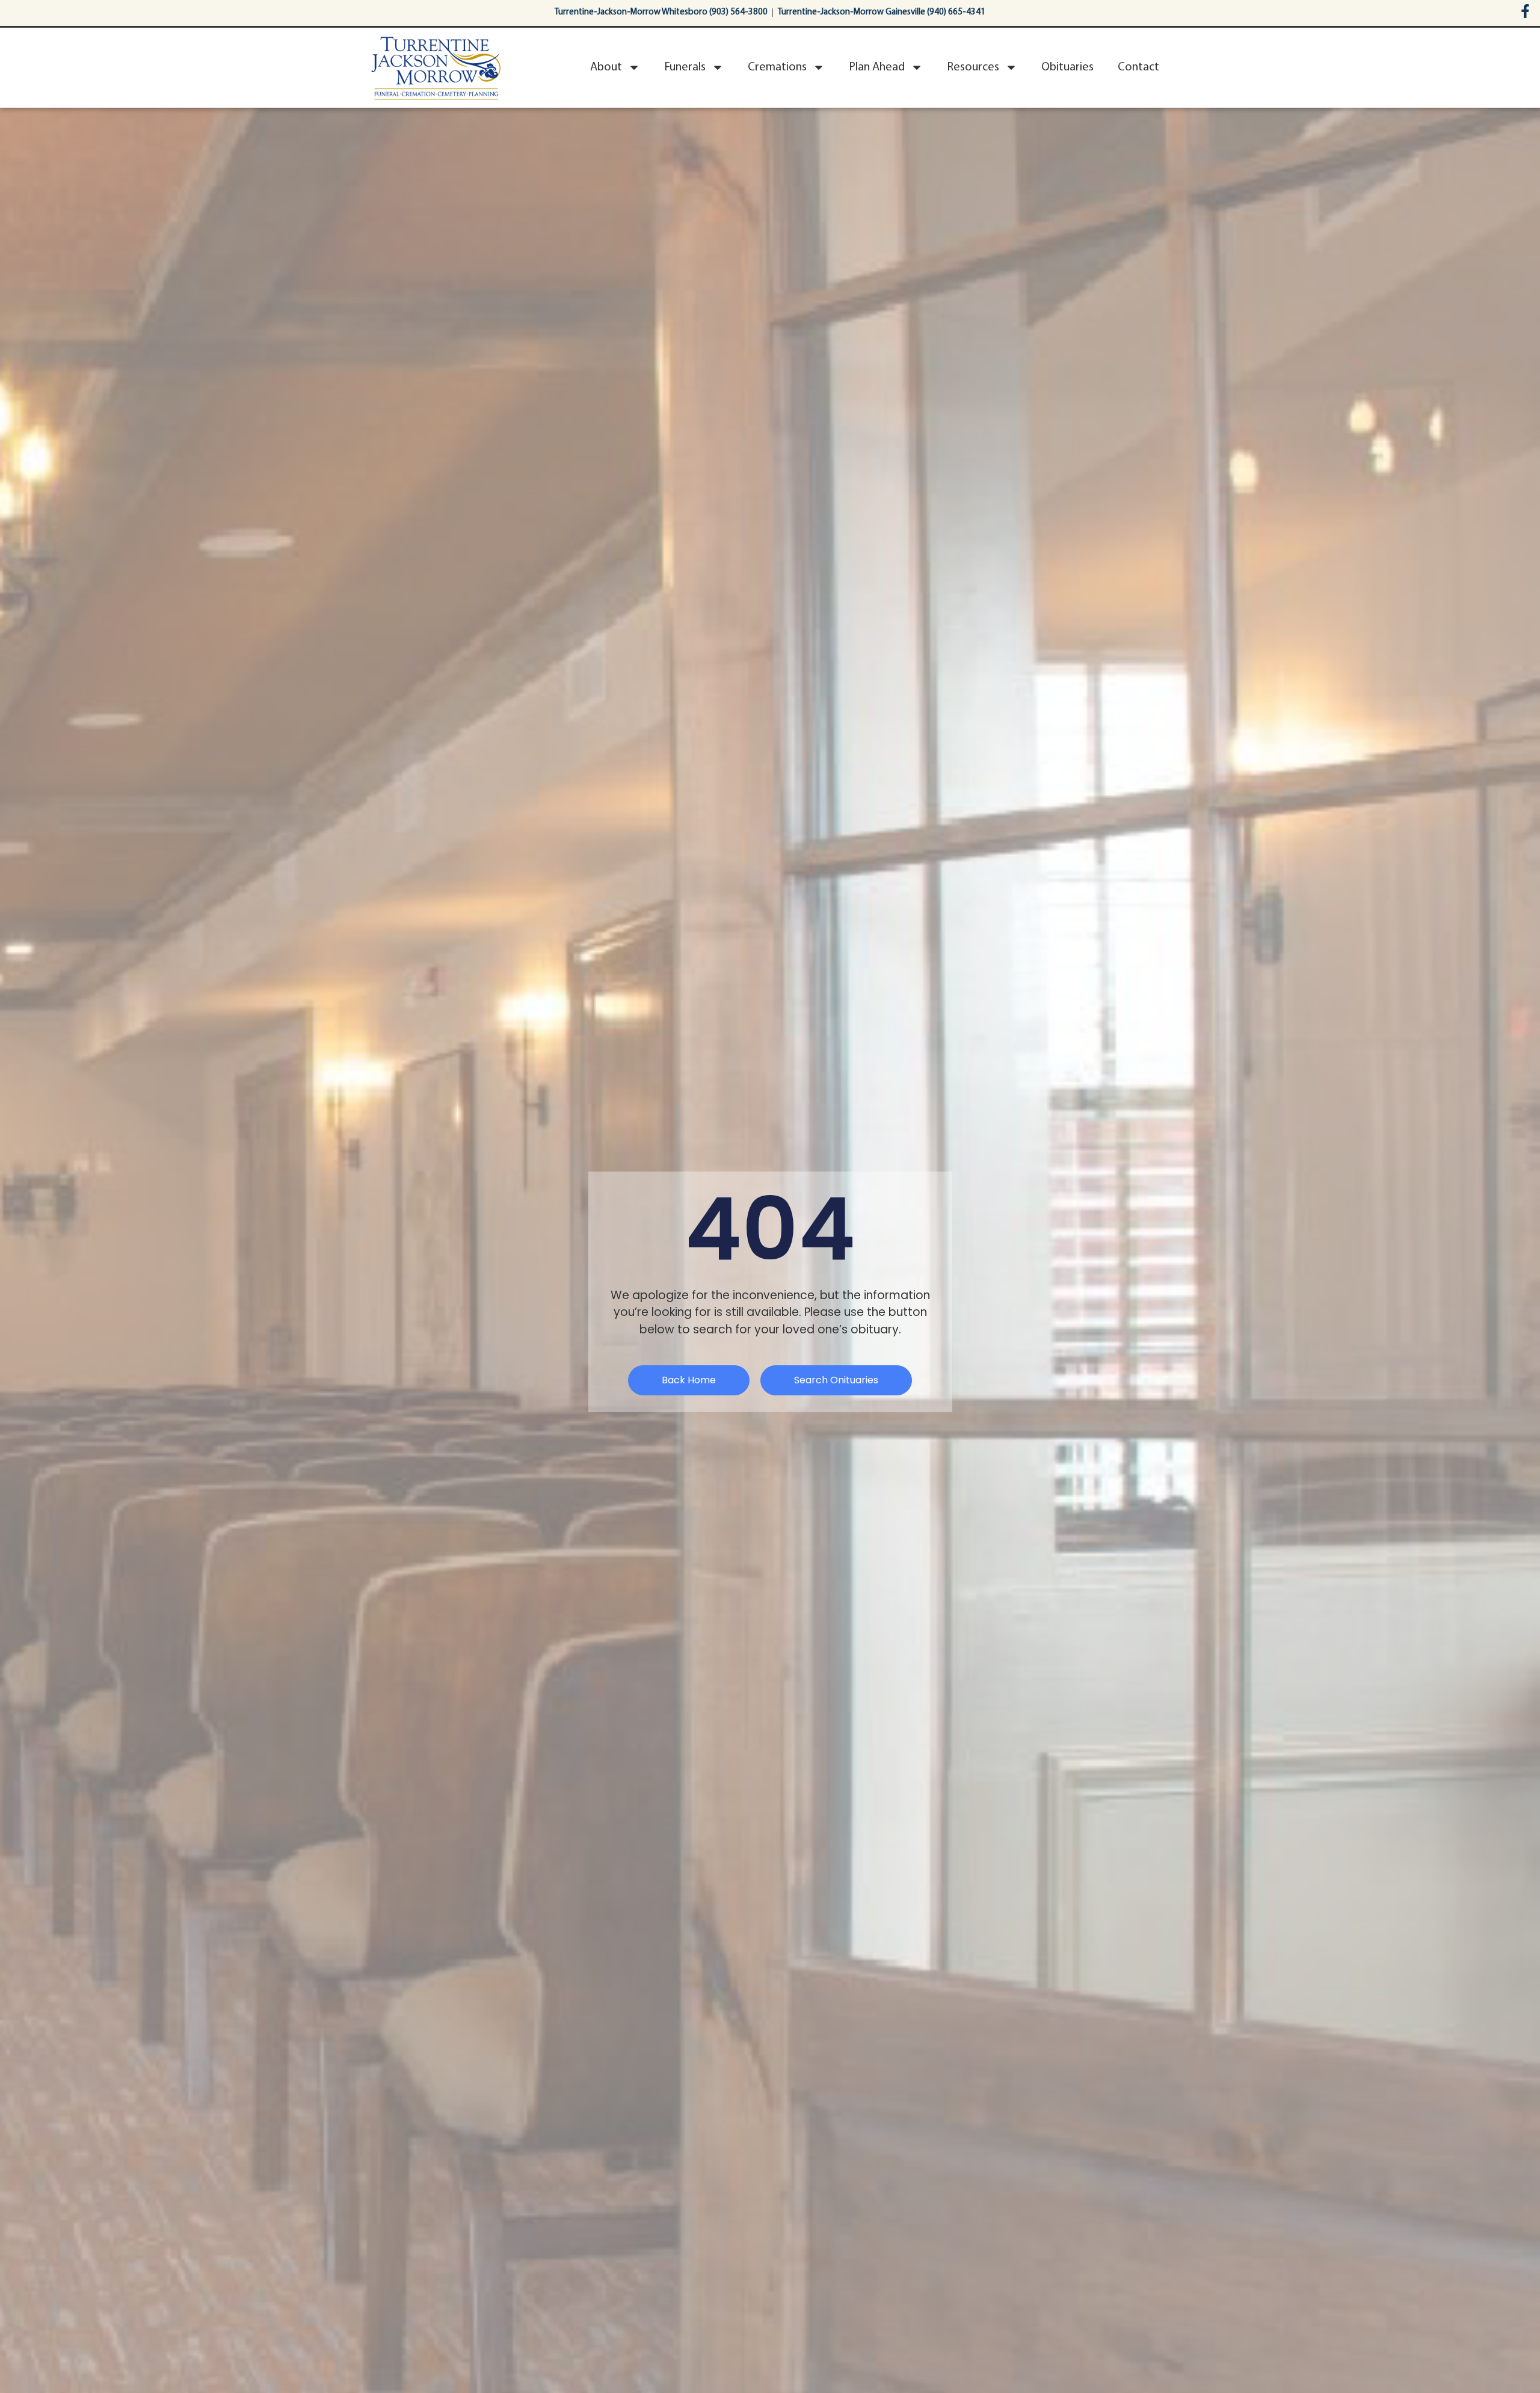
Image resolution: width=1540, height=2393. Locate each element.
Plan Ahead (877, 67)
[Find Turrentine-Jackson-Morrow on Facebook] (1525, 11)
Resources (973, 67)
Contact (1138, 67)
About (606, 67)
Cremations (777, 67)
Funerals (685, 67)
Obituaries (1067, 67)
